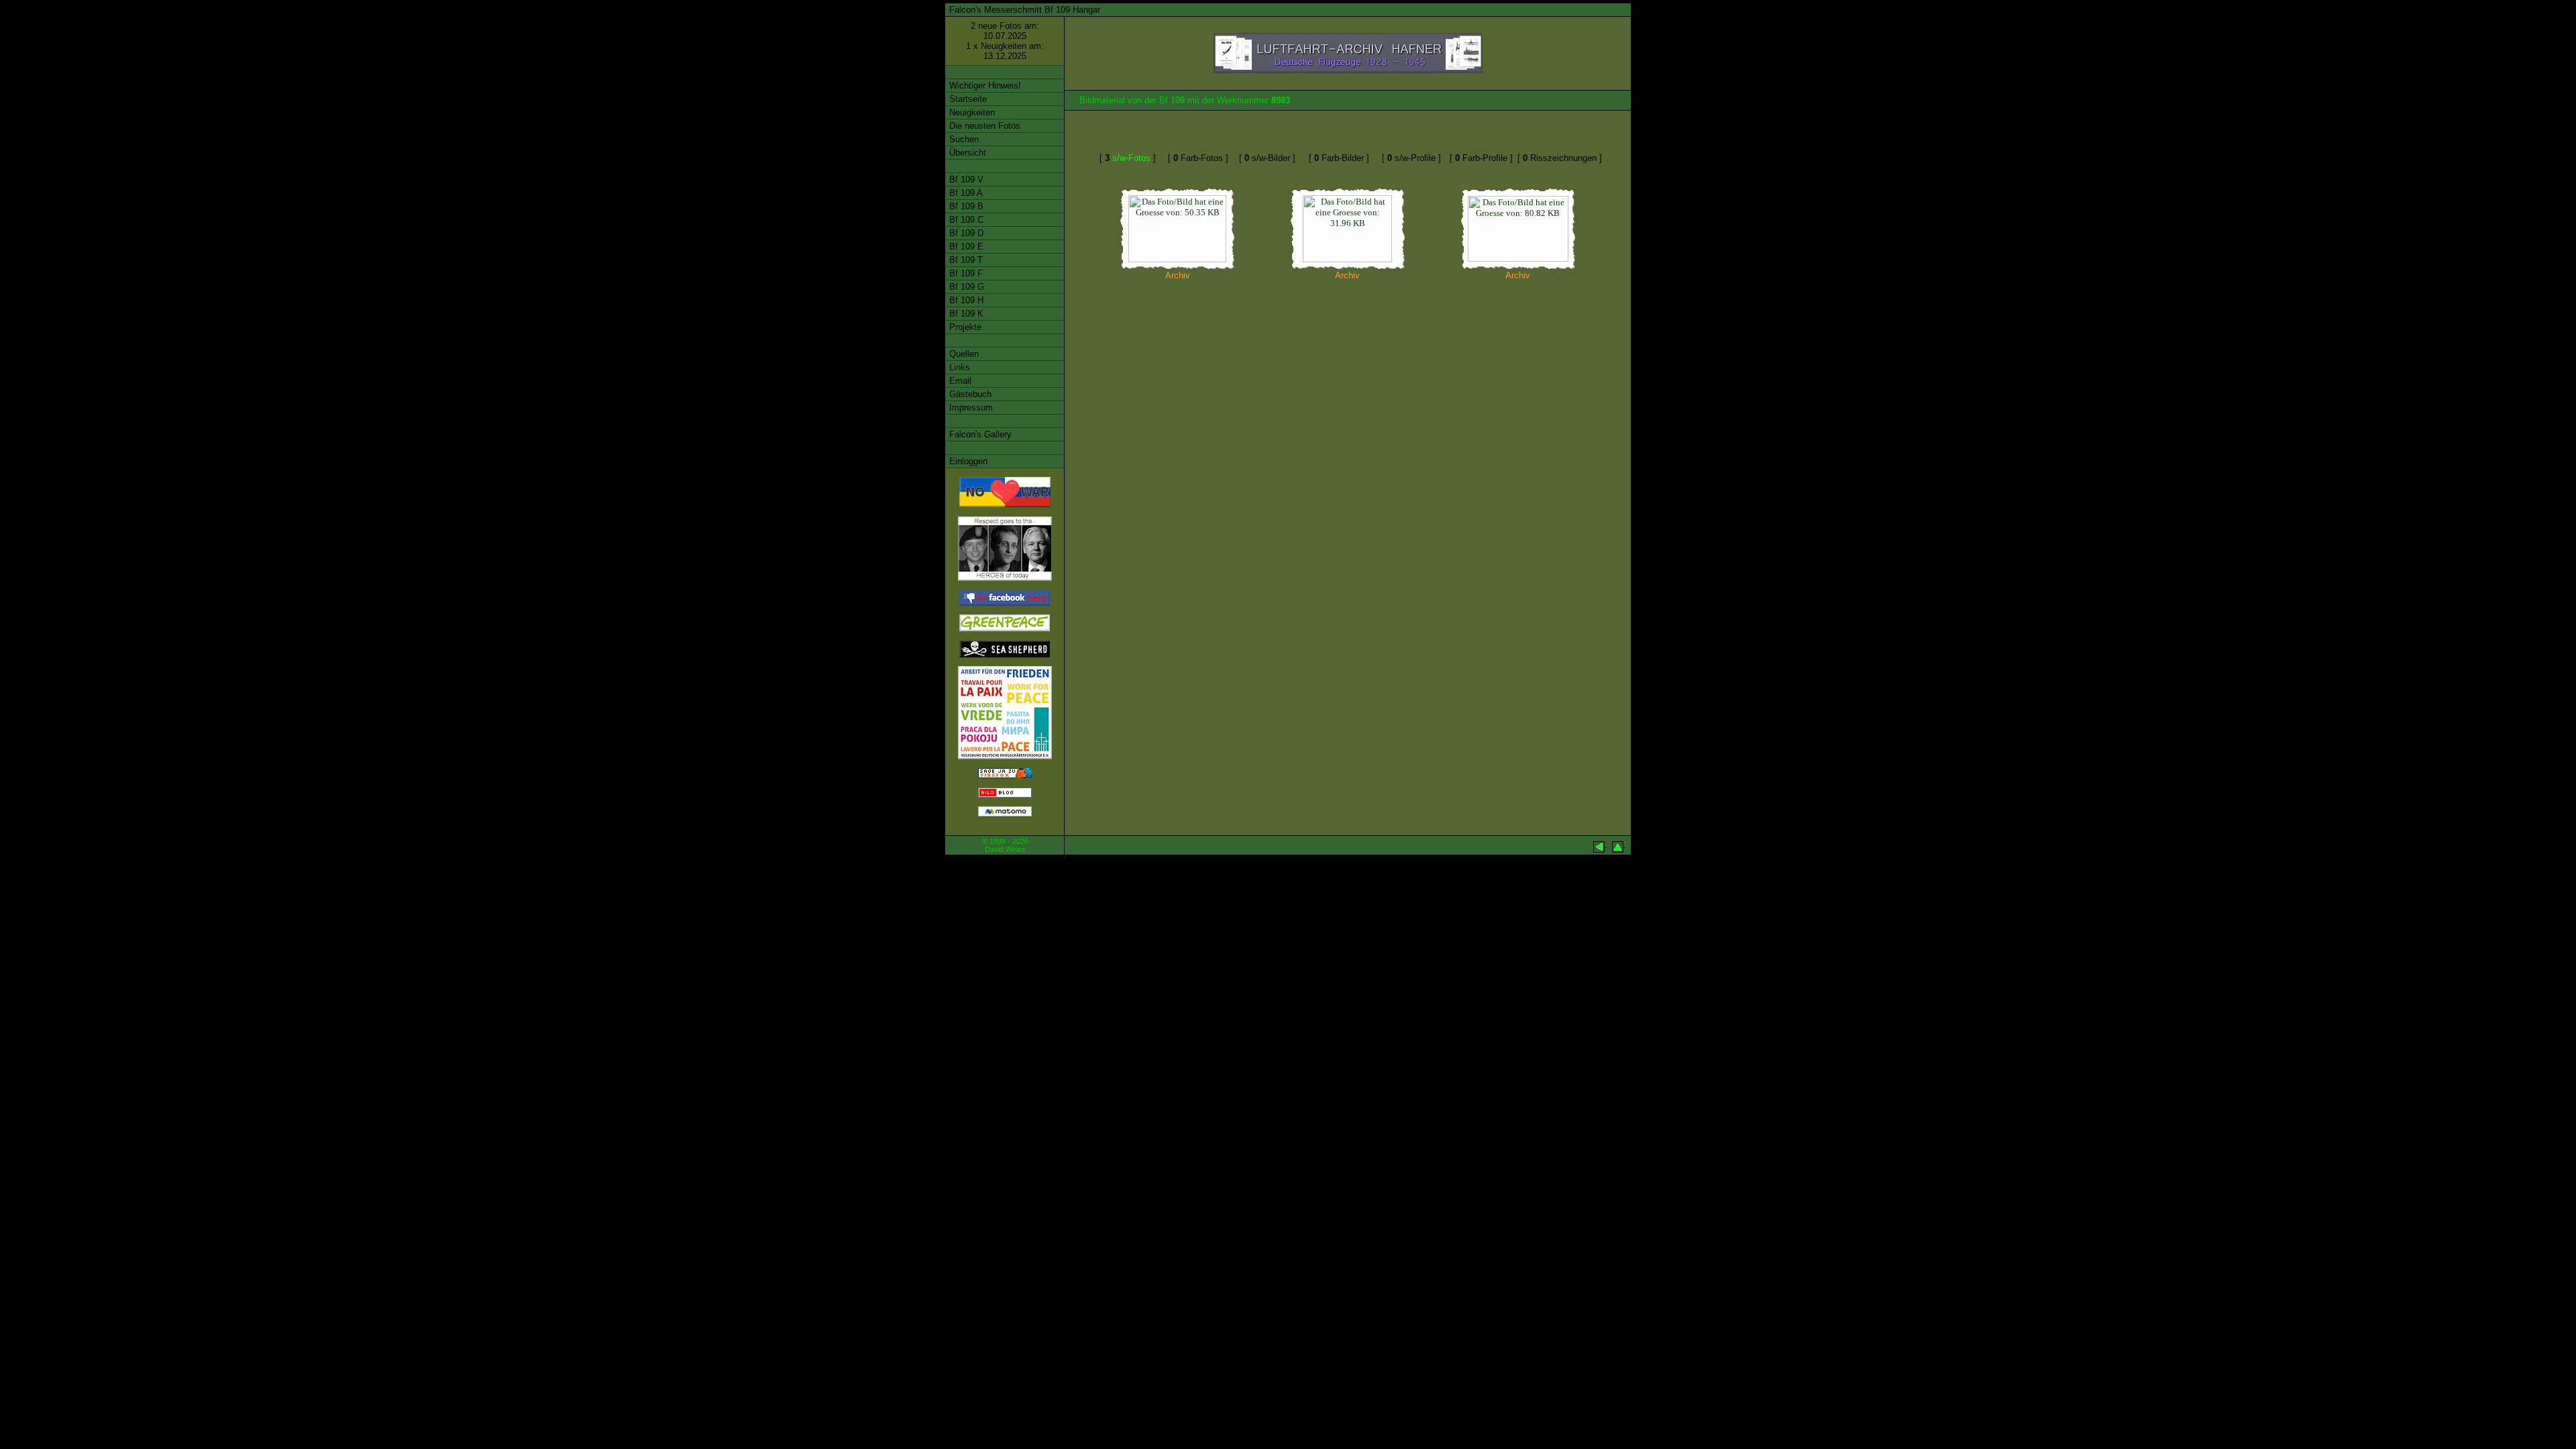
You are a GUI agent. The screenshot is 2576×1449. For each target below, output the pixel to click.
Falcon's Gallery (979, 434)
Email (959, 381)
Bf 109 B (965, 206)
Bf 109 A (965, 193)
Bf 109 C (965, 220)
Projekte (964, 327)
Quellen (963, 354)
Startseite (967, 99)
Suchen (963, 139)
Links (958, 367)
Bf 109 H (965, 300)
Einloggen (967, 461)
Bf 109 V (965, 179)
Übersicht (966, 153)
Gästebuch (969, 394)
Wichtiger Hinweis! (984, 86)
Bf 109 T (965, 260)
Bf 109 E (965, 247)
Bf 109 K (965, 314)
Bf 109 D (965, 233)
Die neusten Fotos (983, 126)
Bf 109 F (965, 273)
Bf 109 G (965, 287)
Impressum (970, 408)
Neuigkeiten (971, 112)
